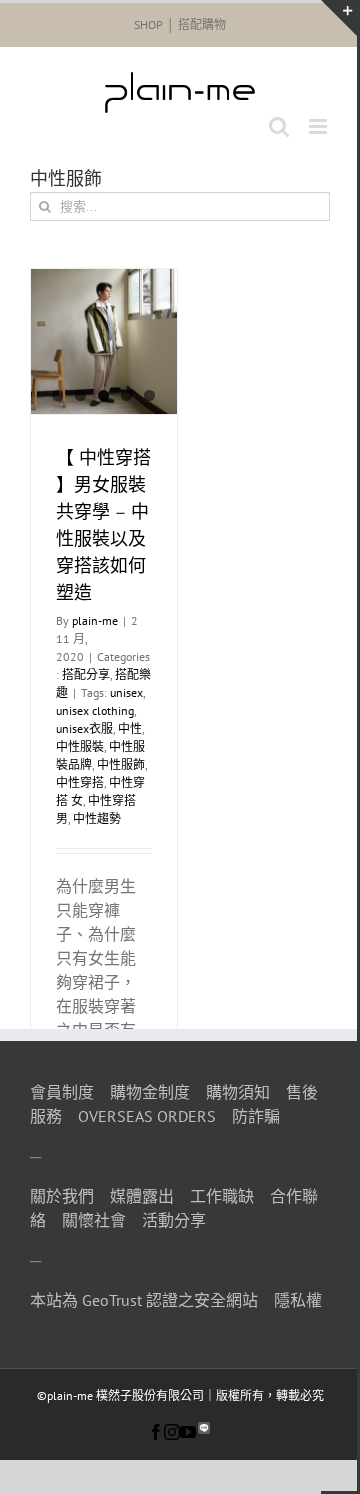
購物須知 (238, 1092)
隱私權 (298, 1300)
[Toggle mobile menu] (319, 126)
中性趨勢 (97, 818)
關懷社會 (94, 1220)
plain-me (95, 620)
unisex (126, 692)
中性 (130, 728)
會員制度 (62, 1092)
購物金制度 (150, 1092)
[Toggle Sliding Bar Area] (339, 18)
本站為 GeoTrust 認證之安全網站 (144, 1300)
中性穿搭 (80, 782)
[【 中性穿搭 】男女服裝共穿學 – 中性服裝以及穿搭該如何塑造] (104, 342)
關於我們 (62, 1196)
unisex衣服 (84, 728)
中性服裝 (80, 746)
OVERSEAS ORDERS (147, 1116)
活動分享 (174, 1220)
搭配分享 (86, 674)
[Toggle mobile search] (279, 126)
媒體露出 (142, 1196)
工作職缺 (222, 1196)
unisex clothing (95, 710)
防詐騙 (256, 1116)
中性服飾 (121, 764)
